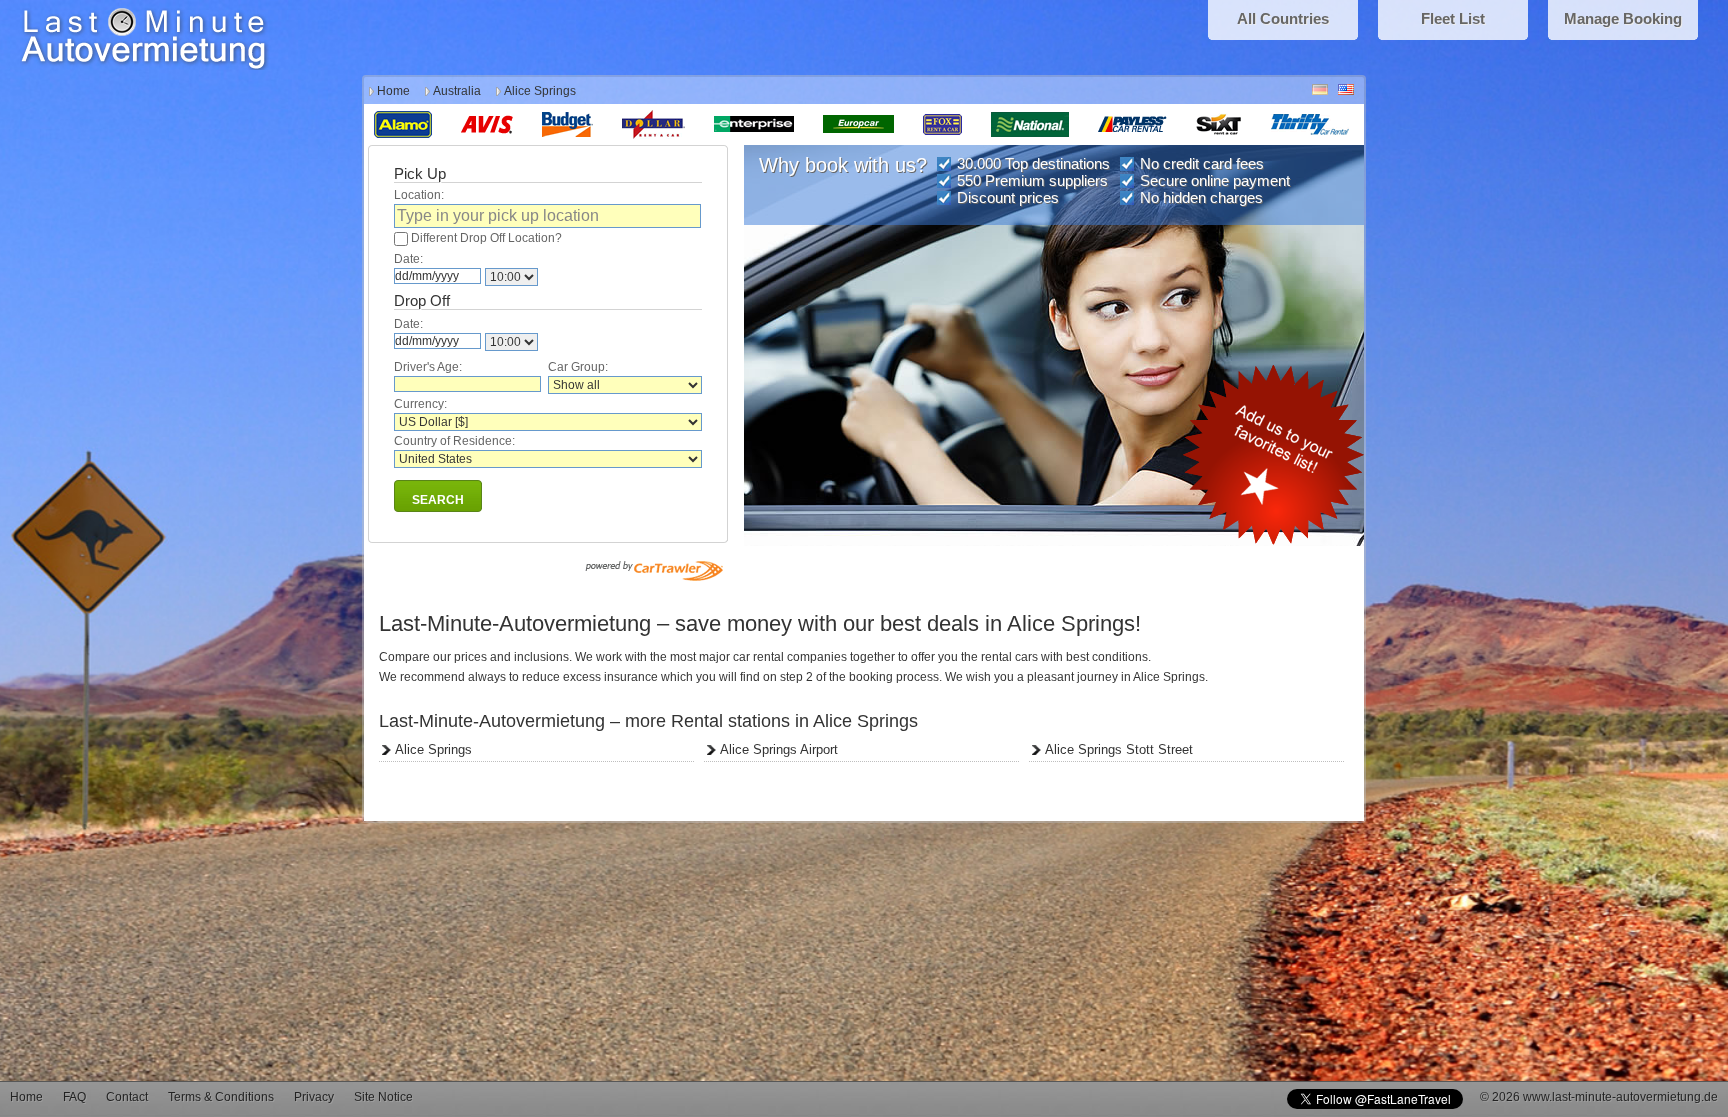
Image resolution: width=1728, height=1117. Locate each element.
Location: (419, 195)
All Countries (1283, 18)
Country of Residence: (454, 441)
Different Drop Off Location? (486, 238)
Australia (457, 91)
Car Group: (578, 367)
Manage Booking (1623, 18)
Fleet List (1453, 18)
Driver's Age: (428, 367)
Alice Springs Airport (779, 749)
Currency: (420, 404)
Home (393, 91)
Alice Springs (433, 749)
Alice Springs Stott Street (1119, 749)
